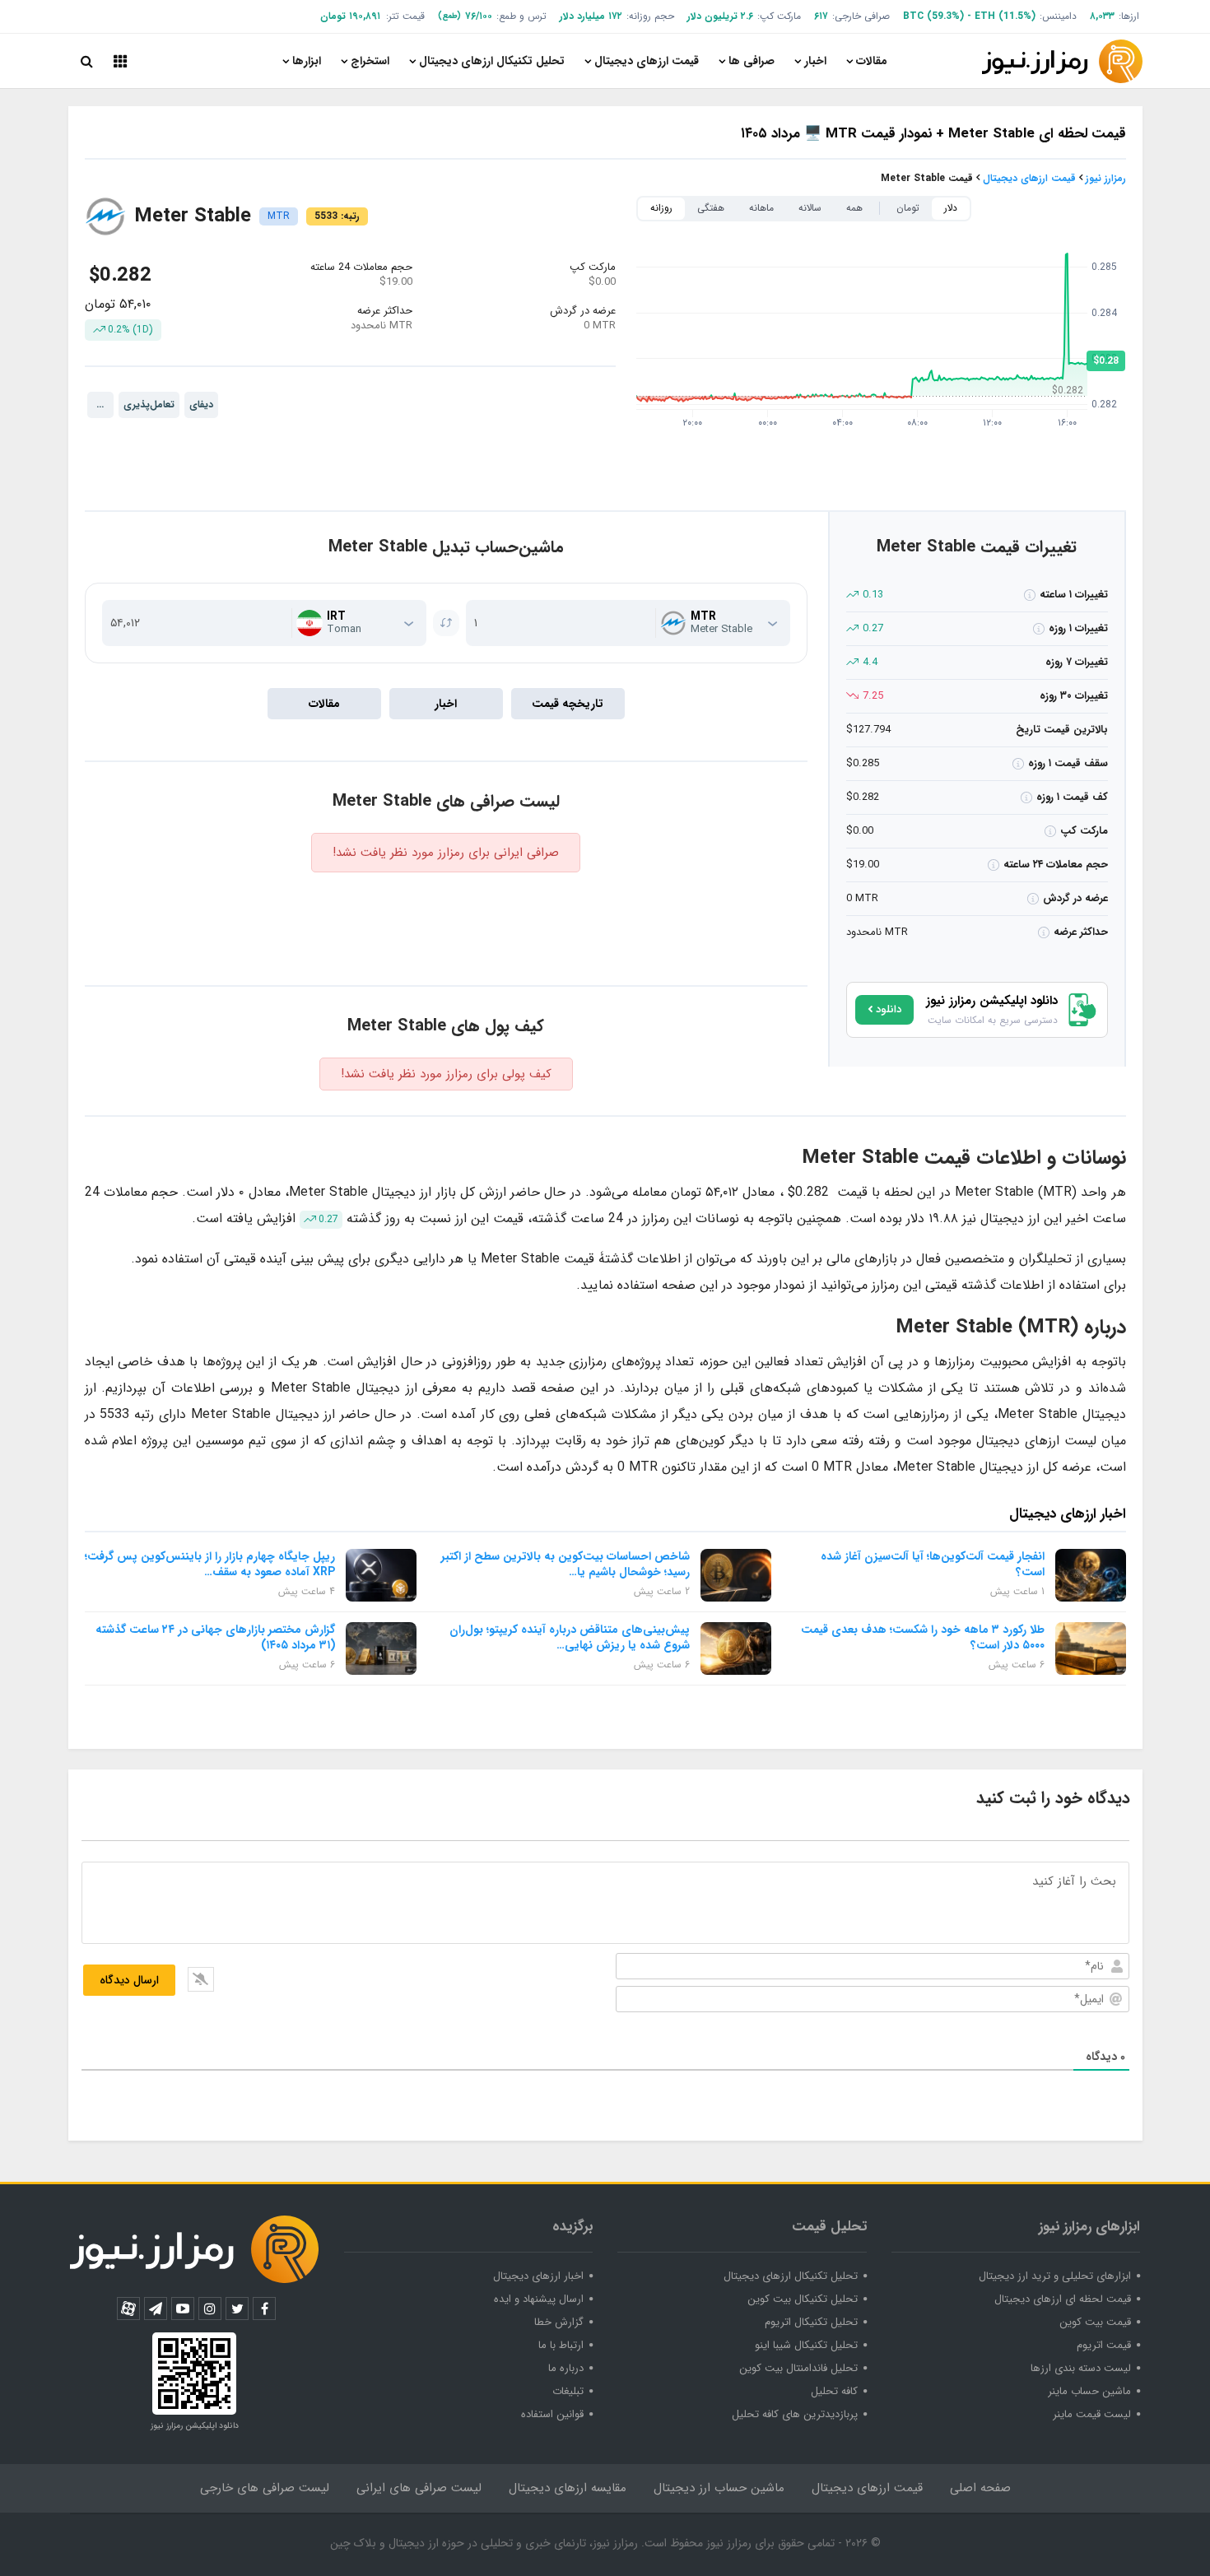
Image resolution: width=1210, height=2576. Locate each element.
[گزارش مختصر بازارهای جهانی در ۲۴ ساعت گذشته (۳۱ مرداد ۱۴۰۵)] (381, 1648)
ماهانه (761, 208)
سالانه (810, 208)
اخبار (815, 61)
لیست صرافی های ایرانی (419, 2488)
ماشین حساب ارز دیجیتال (719, 2488)
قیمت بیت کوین (1095, 2322)
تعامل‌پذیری (149, 405)
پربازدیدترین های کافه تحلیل (795, 2414)
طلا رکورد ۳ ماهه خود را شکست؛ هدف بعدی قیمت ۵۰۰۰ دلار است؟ (923, 1637)
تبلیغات (568, 2391)
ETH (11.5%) (1005, 16)
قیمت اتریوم (1104, 2345)
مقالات (872, 61)
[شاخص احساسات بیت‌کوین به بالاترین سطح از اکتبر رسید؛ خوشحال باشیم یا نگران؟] (736, 1575)
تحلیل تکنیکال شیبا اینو (806, 2345)
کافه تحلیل (834, 2391)
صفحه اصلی (980, 2488)
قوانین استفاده (552, 2414)
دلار (951, 208)
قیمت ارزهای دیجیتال (647, 61)
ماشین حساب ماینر (1089, 2391)
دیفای (201, 405)
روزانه (661, 208)
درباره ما (566, 2368)
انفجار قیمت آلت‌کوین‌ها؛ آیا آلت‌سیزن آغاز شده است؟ (933, 1564)
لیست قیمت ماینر (1092, 2414)
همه (854, 208)
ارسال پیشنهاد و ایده (539, 2299)
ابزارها (307, 61)
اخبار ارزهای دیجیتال (538, 2276)
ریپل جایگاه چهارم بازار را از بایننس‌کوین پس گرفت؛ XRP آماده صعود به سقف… (210, 1564)
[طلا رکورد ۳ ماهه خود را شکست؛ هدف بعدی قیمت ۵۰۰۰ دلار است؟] (1091, 1648)
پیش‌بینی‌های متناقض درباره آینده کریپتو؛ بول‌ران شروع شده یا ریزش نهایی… (570, 1637)
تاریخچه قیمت (568, 704)
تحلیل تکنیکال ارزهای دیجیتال (492, 61)
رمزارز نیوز (1106, 178)
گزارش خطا (559, 2322)
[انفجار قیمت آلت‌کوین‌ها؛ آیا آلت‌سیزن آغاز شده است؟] (1091, 1575)
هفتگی (711, 208)
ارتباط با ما (561, 2345)
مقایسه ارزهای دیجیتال (568, 2488)
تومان (908, 208)
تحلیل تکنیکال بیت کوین (803, 2299)
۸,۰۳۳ (1102, 16)
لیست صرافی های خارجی (265, 2488)
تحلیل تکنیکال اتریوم (811, 2322)
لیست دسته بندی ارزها (1081, 2368)
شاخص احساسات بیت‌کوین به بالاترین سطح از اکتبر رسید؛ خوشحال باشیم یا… (565, 1564)
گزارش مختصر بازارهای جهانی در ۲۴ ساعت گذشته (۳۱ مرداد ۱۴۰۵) (215, 1637)
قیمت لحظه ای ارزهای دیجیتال (1063, 2299)
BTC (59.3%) (933, 16)
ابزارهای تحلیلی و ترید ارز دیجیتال (1055, 2276)
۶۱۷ (821, 16)
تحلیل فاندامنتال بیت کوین (798, 2368)
